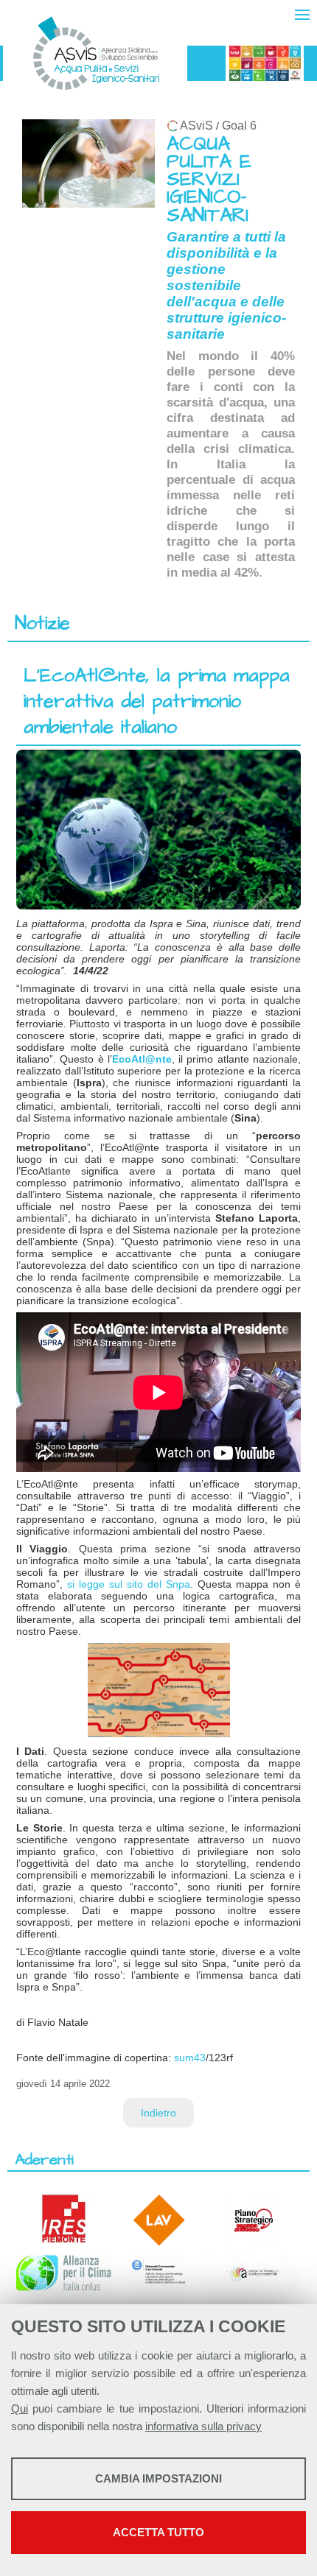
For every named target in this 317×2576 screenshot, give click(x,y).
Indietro (158, 2113)
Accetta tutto (158, 2532)
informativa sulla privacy (203, 2426)
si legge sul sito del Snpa (129, 1584)
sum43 (190, 2058)
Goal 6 (239, 126)
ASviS (196, 126)
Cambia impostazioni (158, 2478)
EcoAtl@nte (142, 1059)
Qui (20, 2408)
